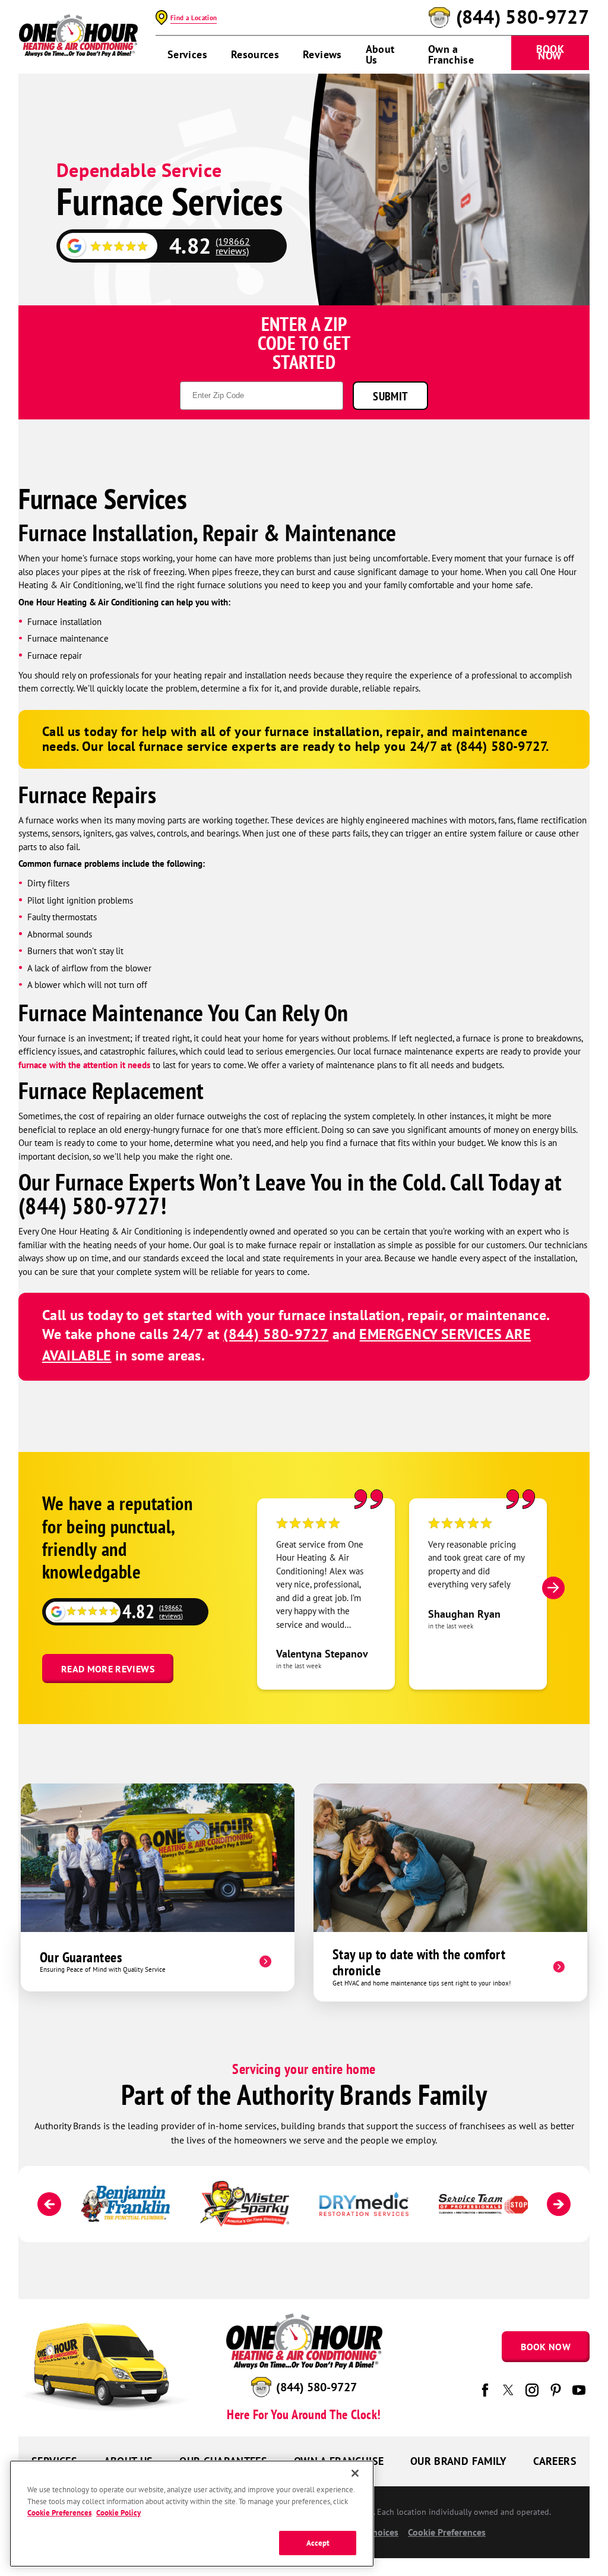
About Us (380, 54)
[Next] (553, 1587)
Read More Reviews (108, 1669)
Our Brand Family (459, 2461)
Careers (555, 2461)
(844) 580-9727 (522, 17)
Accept (318, 2543)
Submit (390, 396)
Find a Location (194, 18)
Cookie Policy (118, 2513)
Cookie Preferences (59, 2513)
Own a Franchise (451, 54)
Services (187, 54)
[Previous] (49, 2204)
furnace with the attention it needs (84, 1065)
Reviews (322, 54)
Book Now (550, 52)
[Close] (355, 2473)
